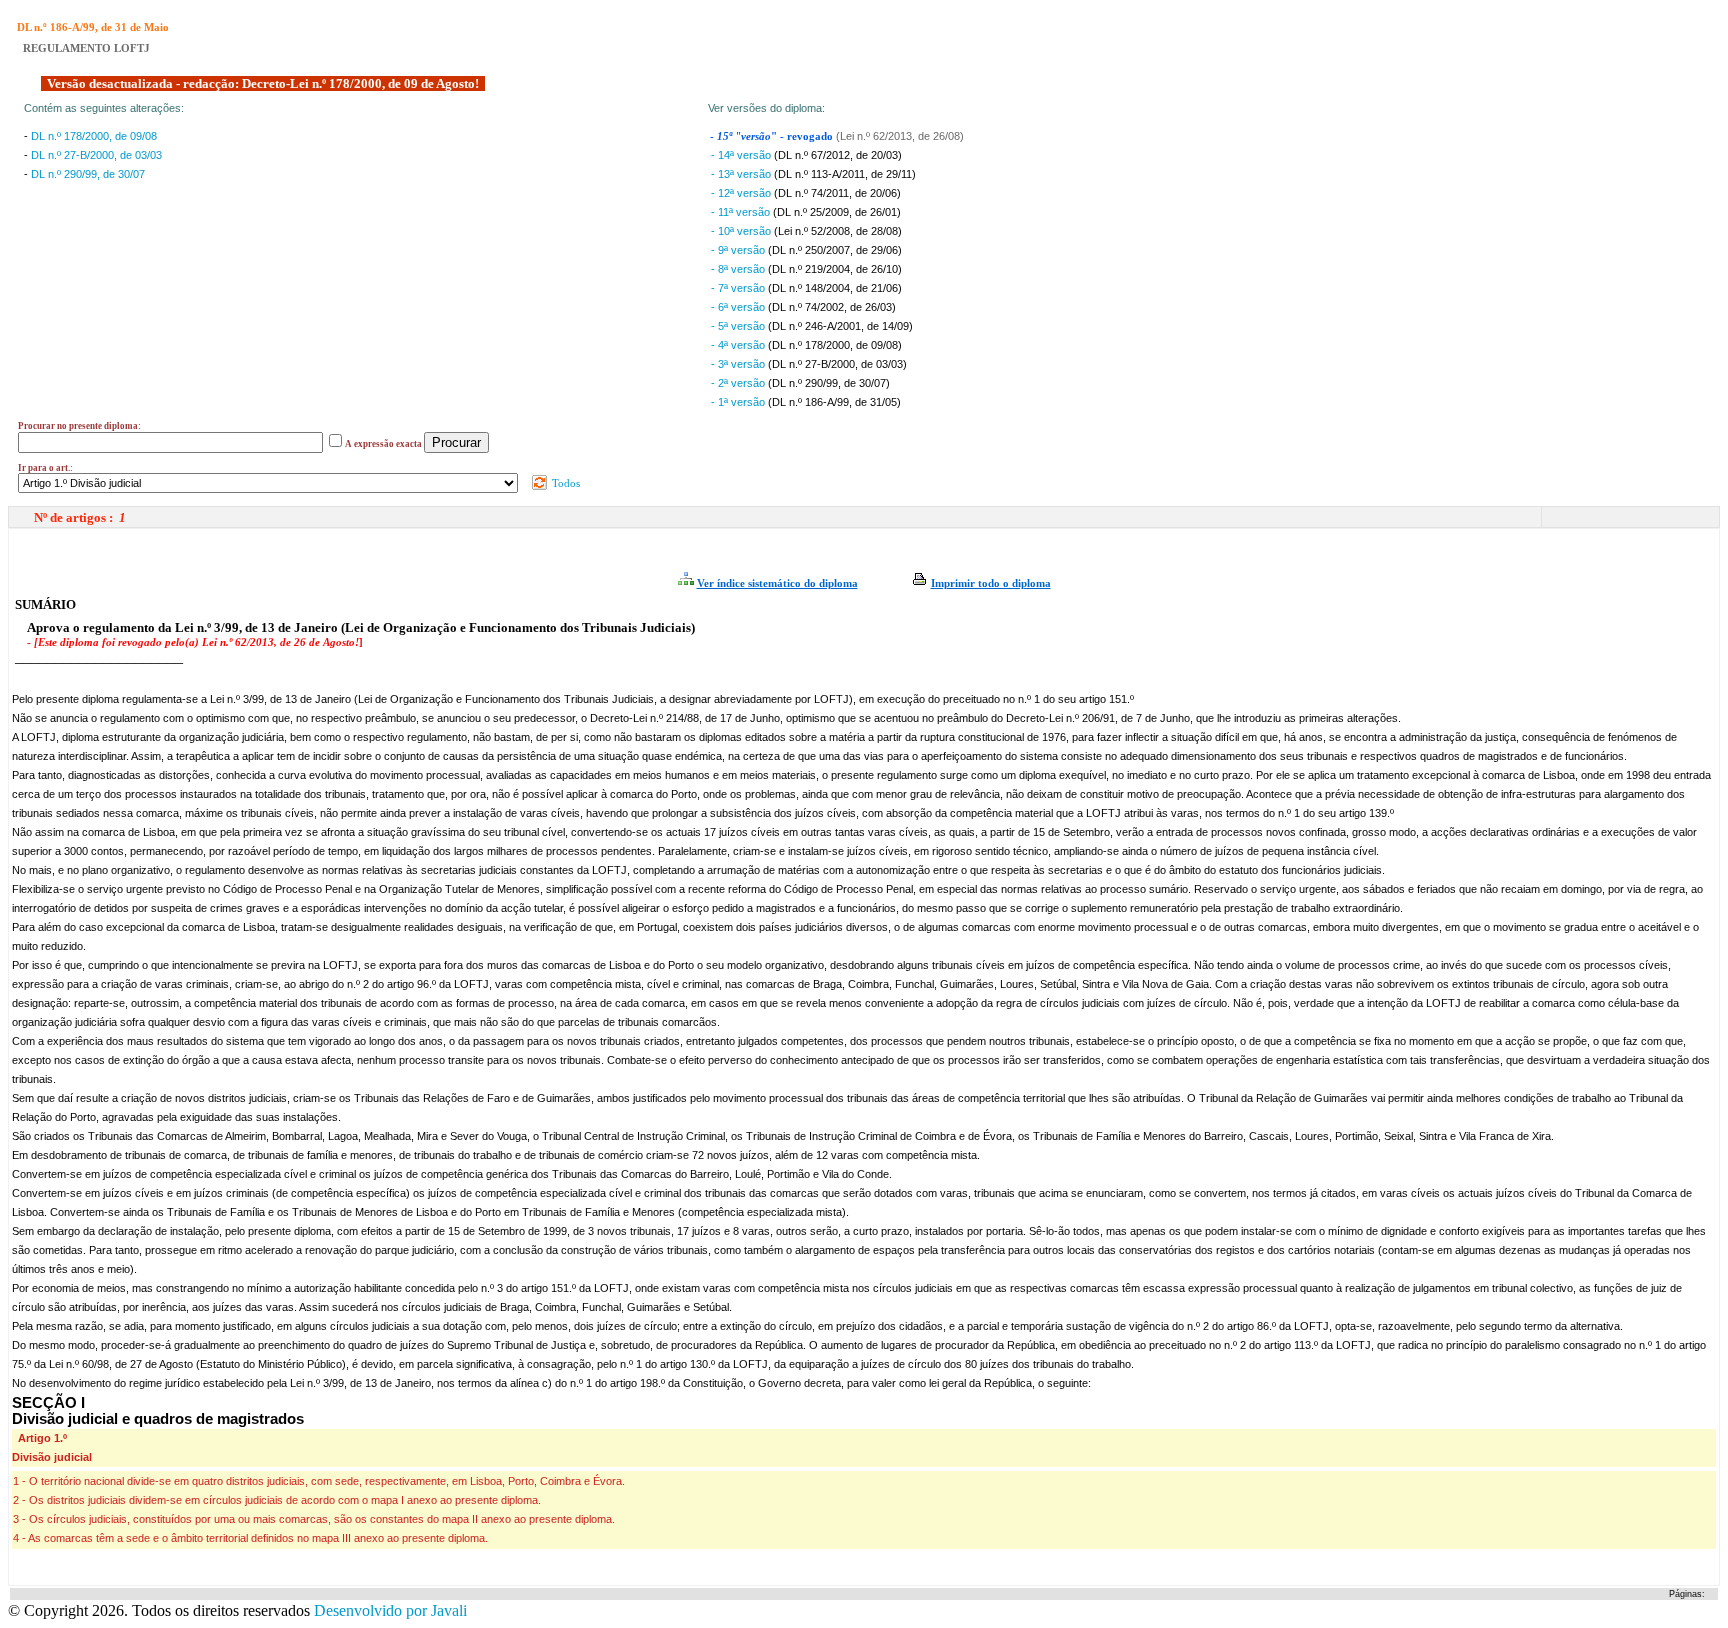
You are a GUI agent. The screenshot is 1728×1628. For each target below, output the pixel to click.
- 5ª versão (739, 326)
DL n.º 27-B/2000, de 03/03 (96, 155)
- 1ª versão (739, 402)
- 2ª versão (739, 383)
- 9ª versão (739, 250)
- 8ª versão (739, 269)
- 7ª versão (739, 288)
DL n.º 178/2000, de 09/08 (94, 136)
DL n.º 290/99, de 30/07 (88, 174)
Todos (564, 483)
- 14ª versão (742, 155)
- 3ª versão (739, 364)
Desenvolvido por (390, 1610)
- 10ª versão (742, 231)
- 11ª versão (742, 212)
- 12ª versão (742, 193)
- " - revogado (773, 136)
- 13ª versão (742, 174)
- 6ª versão (739, 307)
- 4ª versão (739, 345)
